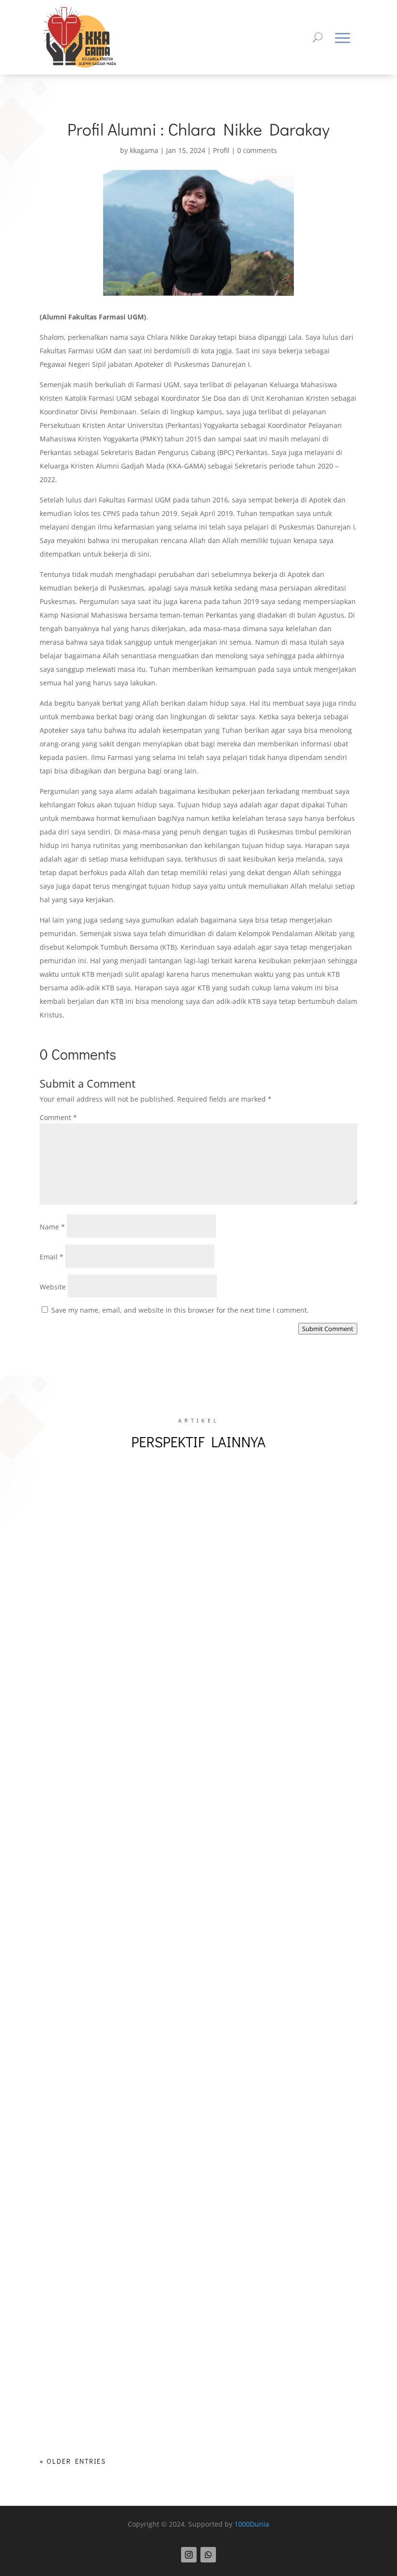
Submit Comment (328, 1329)
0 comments (257, 150)
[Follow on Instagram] (189, 2555)
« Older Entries (73, 2461)
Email (52, 1257)
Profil (221, 150)
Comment (58, 1117)
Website (53, 1287)
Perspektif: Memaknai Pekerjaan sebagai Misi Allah (148, 2018)
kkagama (144, 150)
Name (52, 1227)
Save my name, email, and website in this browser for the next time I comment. (180, 1310)
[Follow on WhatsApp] (208, 2555)
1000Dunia (252, 2524)
